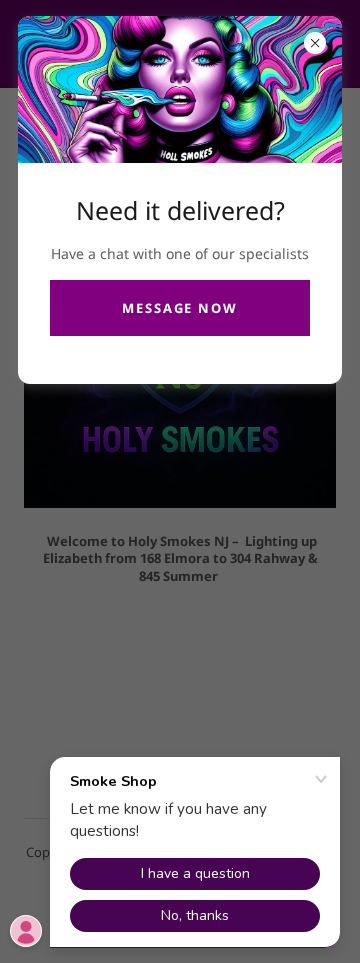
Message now (179, 308)
